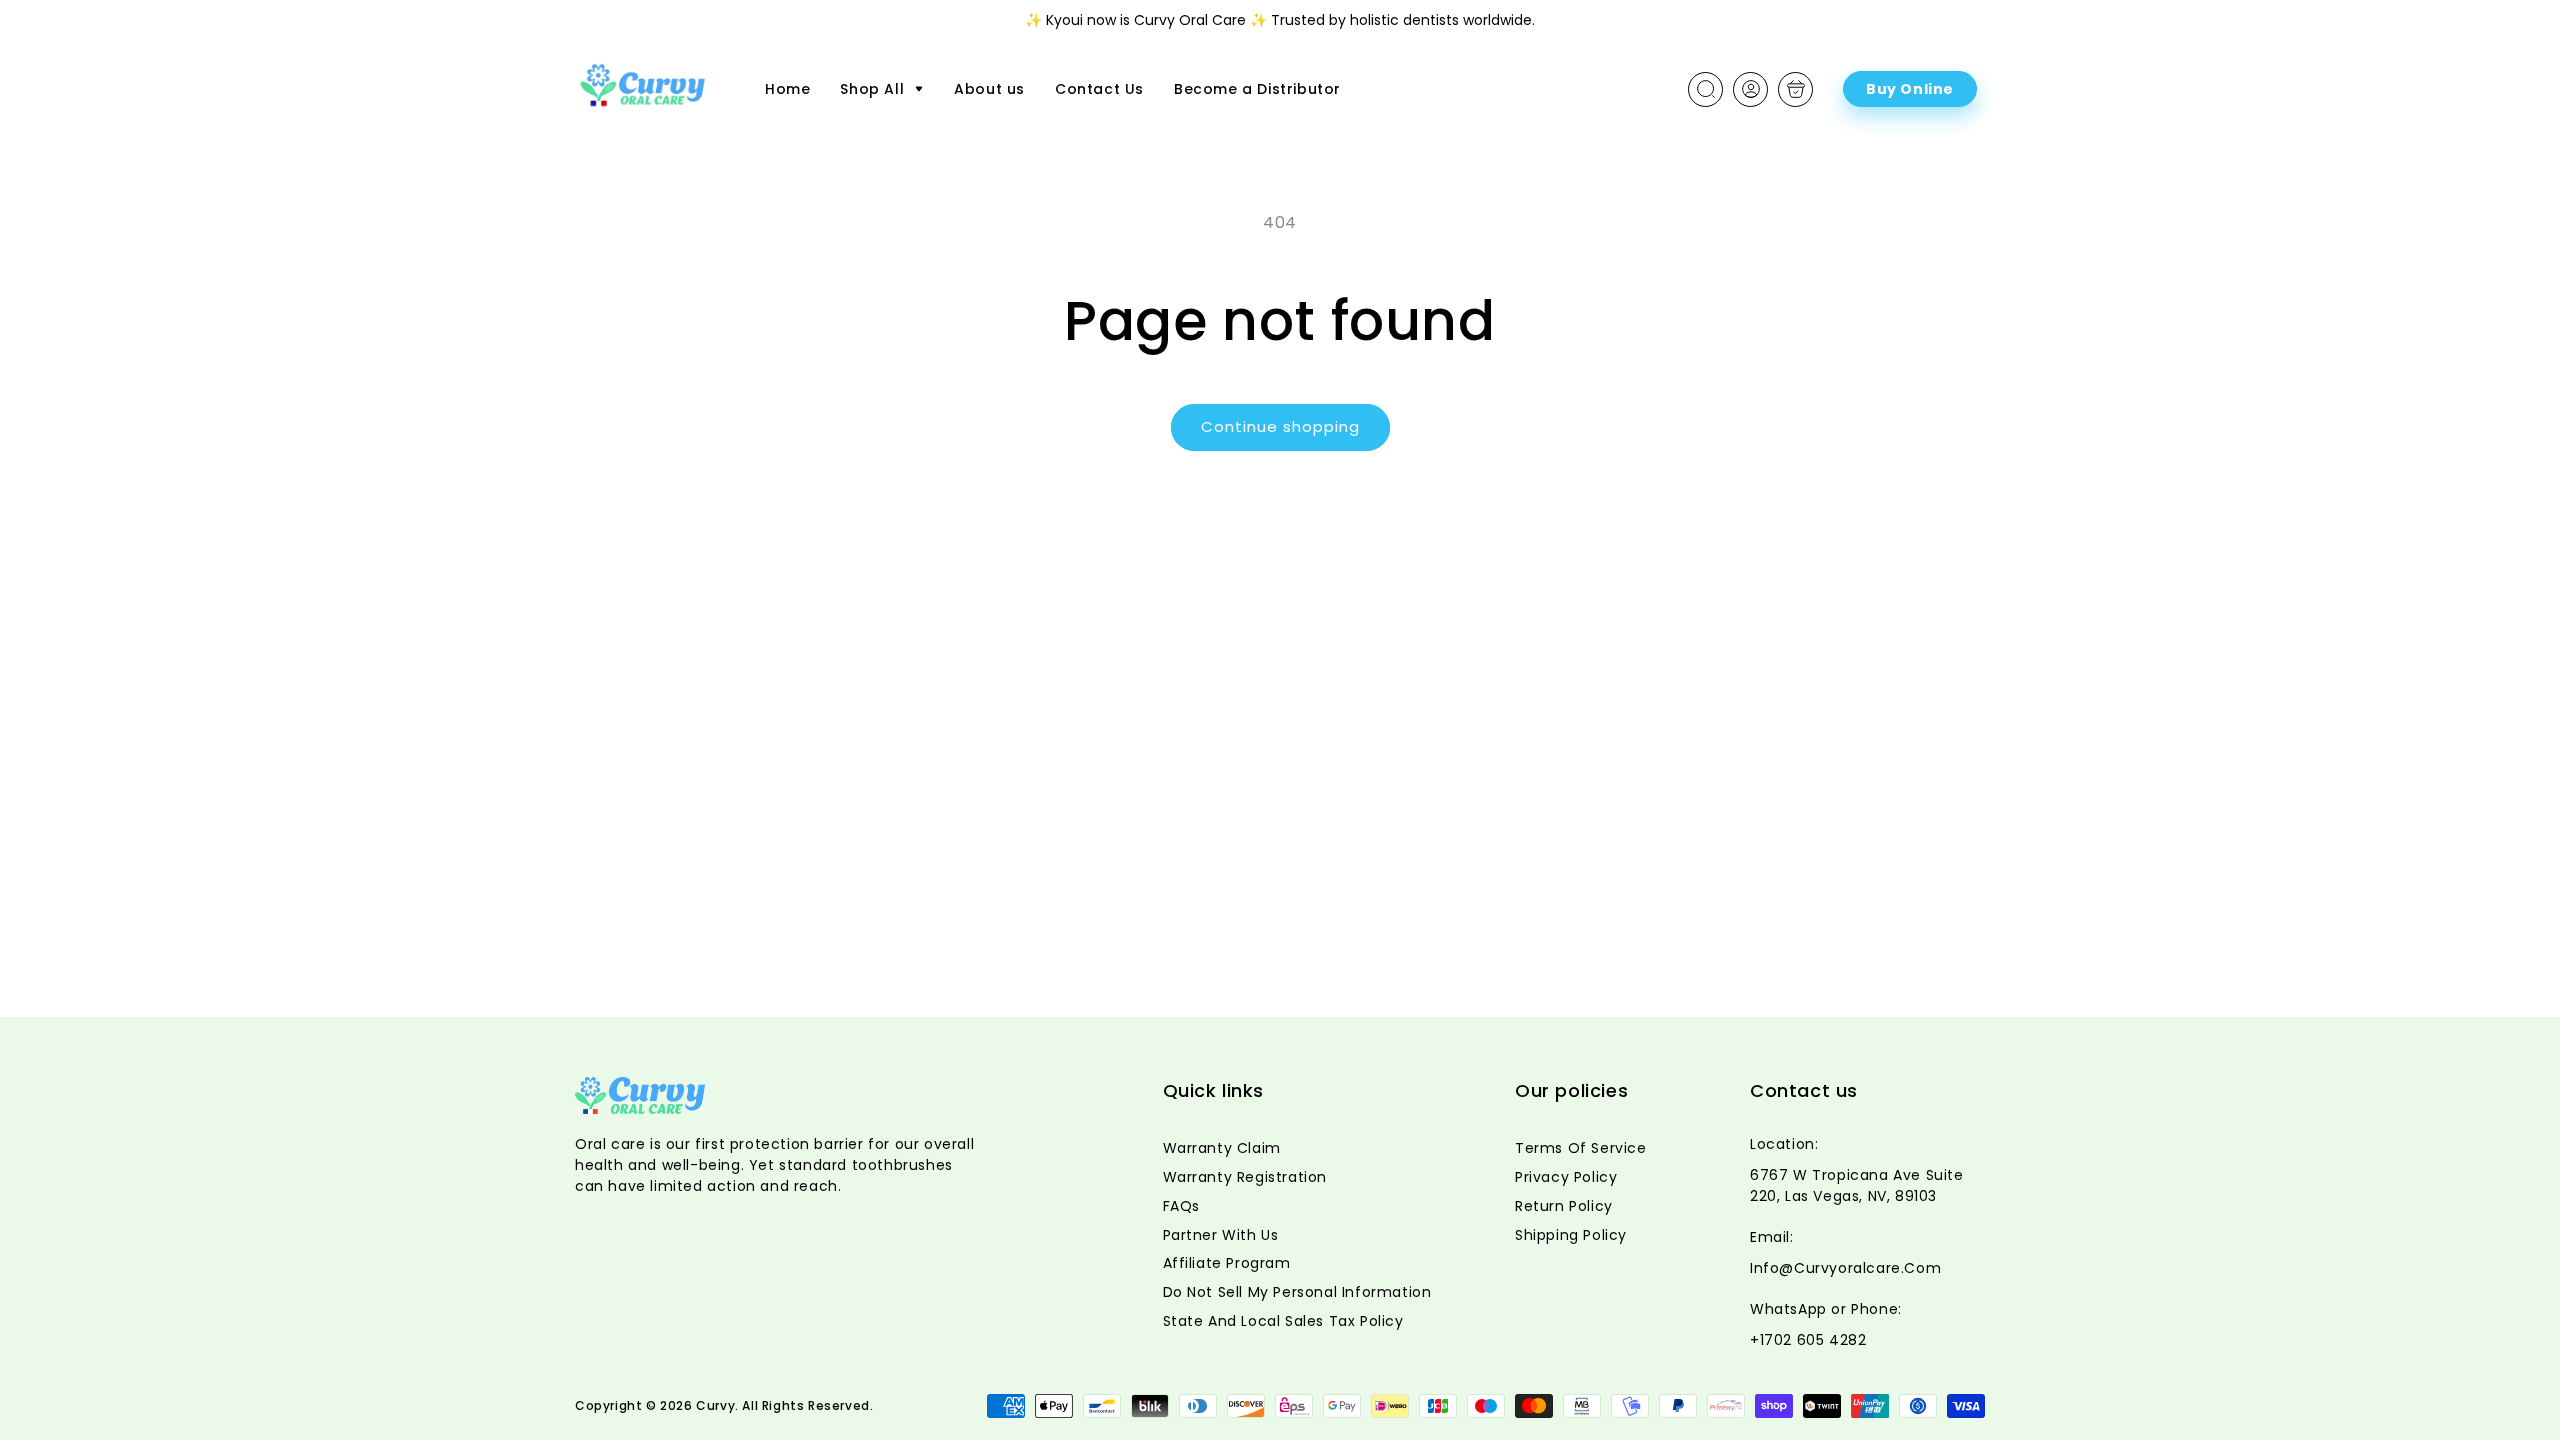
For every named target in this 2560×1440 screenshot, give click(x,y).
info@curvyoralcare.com (1845, 1268)
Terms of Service (1581, 1148)
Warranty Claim (1222, 1148)
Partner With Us (1221, 1235)
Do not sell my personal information (1297, 1292)
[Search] (1706, 89)
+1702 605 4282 (1808, 1340)
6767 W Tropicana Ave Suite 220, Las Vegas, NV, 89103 (1857, 1185)
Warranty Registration (1245, 1177)
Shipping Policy (1571, 1235)
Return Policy (1564, 1206)
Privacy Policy (1566, 1177)
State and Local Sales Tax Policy (1283, 1321)
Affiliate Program (1227, 1263)
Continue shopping (1280, 426)
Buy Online (1910, 89)
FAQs (1181, 1206)
